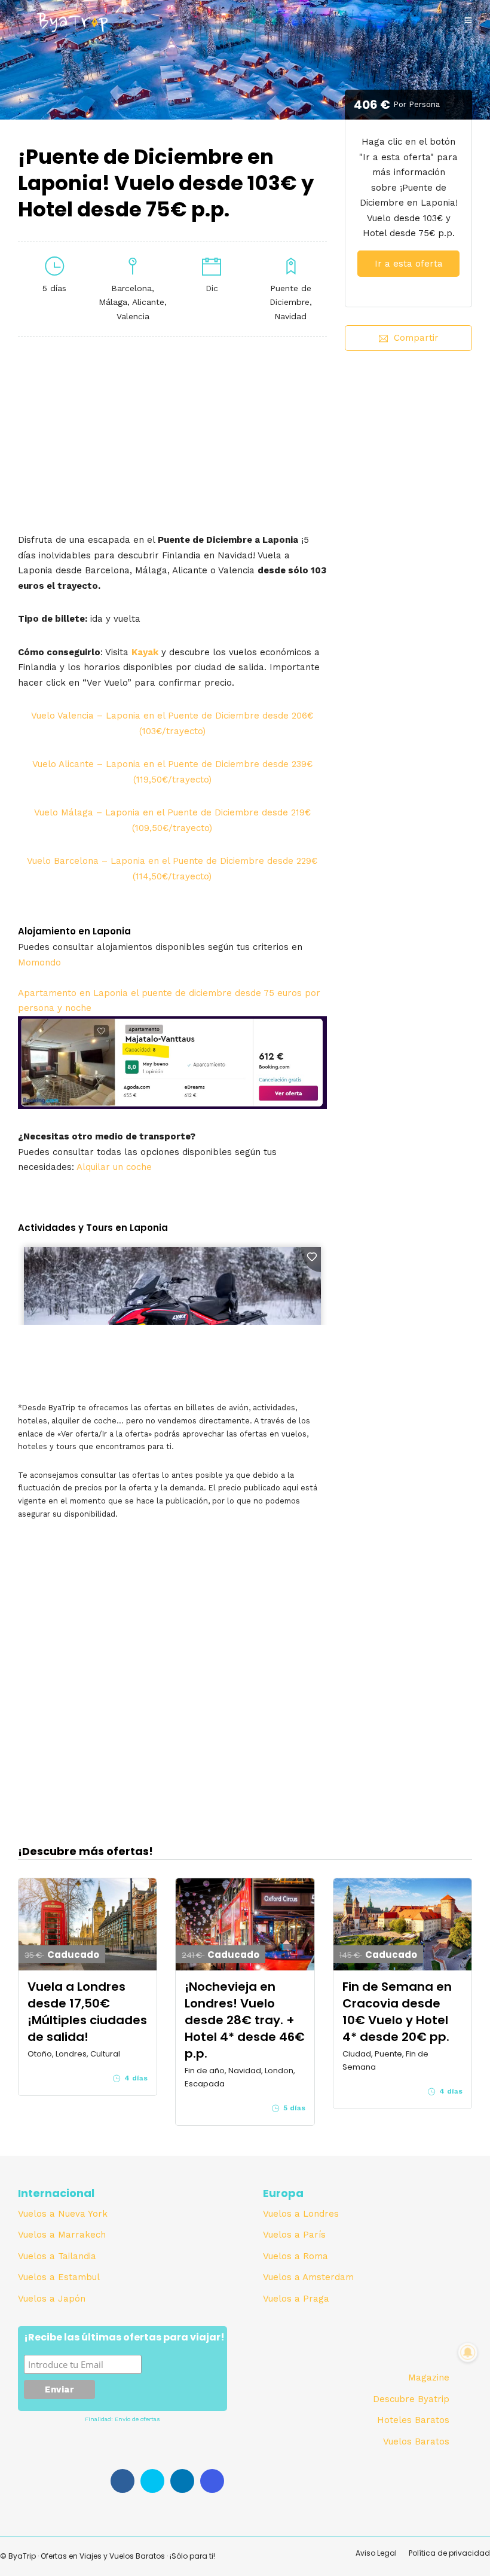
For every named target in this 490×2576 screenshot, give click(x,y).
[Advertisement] (408, 445)
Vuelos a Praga (296, 2299)
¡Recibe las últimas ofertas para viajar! (124, 2338)
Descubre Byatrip (411, 2399)
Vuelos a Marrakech (62, 2235)
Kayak (145, 652)
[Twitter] (152, 2481)
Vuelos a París (294, 2235)
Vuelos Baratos (416, 2441)
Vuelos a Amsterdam (308, 2277)
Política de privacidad (449, 2553)
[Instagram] (212, 2481)
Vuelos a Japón (52, 2299)
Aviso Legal (376, 2553)
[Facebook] (122, 2481)
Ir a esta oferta (409, 264)
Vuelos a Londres (301, 2214)
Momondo (39, 962)
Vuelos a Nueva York (63, 2214)
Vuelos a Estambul (59, 2277)
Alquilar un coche (114, 1167)
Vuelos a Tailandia (57, 2256)
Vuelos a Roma (295, 2256)
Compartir (416, 338)
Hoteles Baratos (413, 2420)
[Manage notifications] (468, 2352)
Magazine (429, 2378)
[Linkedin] (182, 2481)
